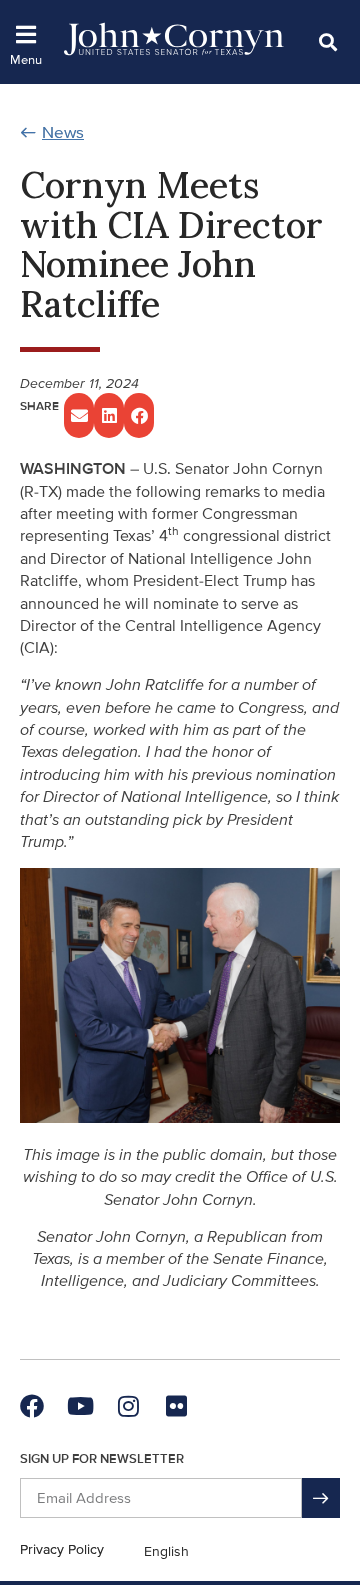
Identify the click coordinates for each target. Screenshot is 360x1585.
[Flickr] (176, 1406)
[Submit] (321, 1498)
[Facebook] (32, 1406)
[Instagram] (128, 1406)
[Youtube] (80, 1406)
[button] (327, 41)
